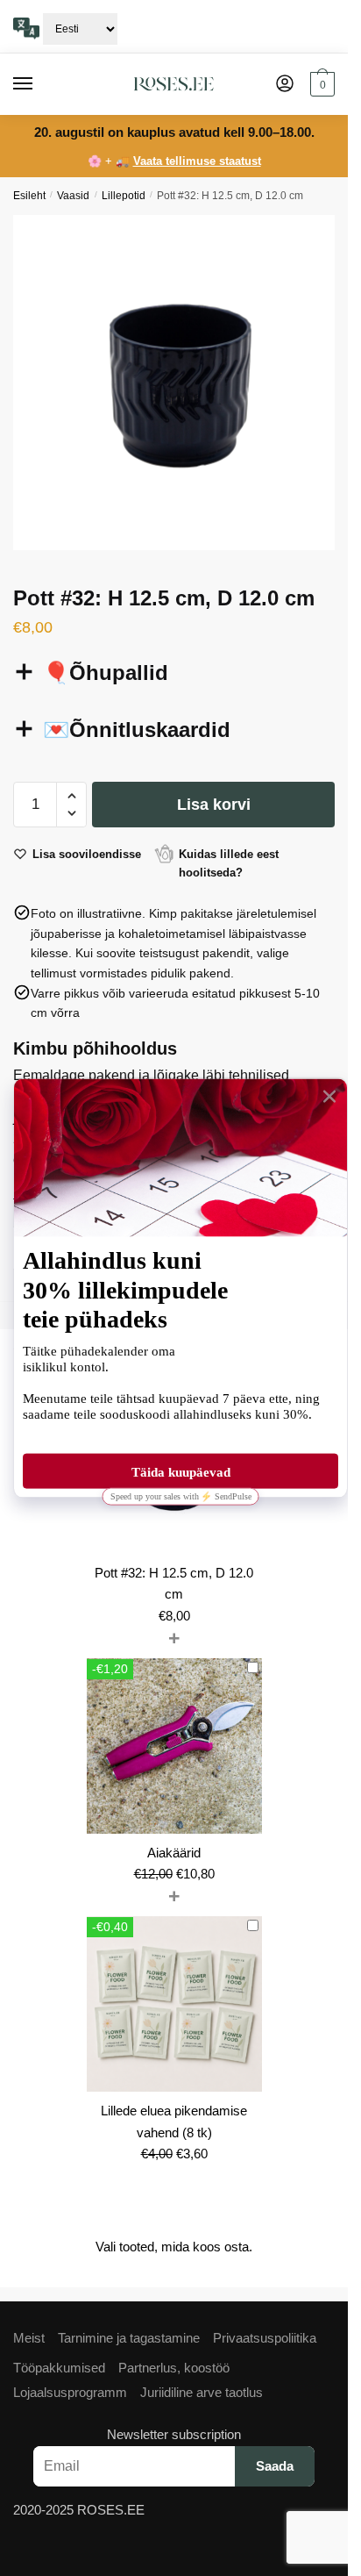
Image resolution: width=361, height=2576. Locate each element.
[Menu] (39, 84)
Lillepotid (124, 196)
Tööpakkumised (59, 2368)
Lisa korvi (214, 805)
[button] (71, 796)
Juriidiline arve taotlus (202, 2392)
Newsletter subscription (174, 2434)
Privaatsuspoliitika (265, 2338)
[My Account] (285, 85)
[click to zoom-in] (180, 383)
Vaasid (73, 196)
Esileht (29, 196)
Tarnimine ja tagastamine (129, 2338)
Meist (29, 2338)
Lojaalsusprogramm (70, 2392)
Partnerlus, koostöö (174, 2368)
